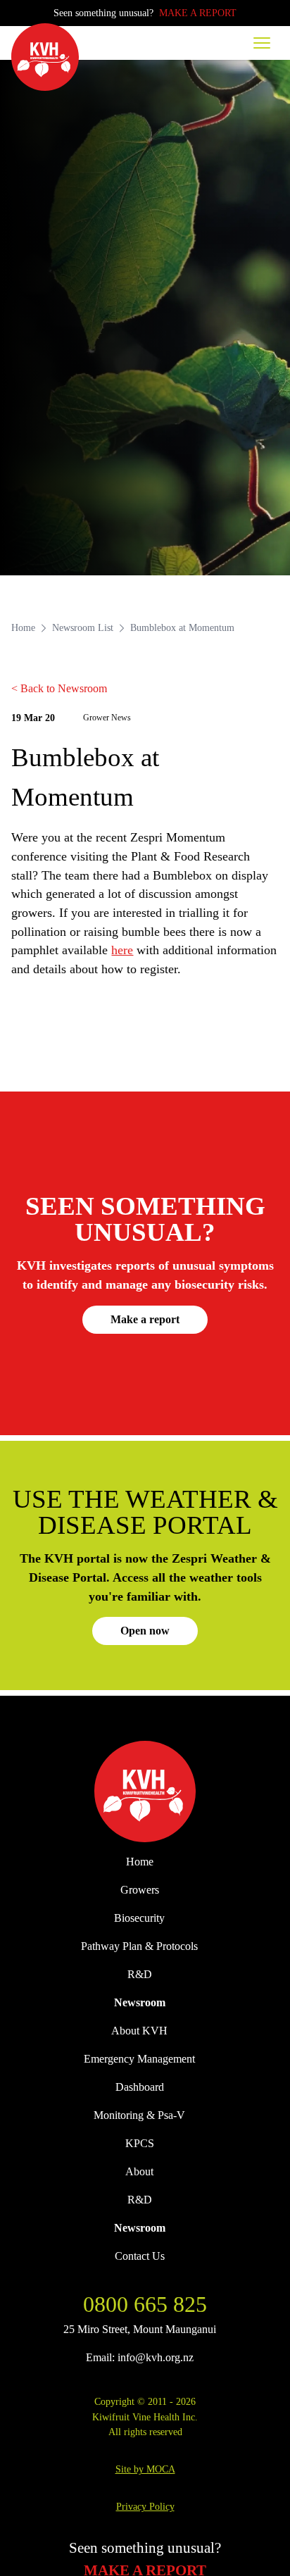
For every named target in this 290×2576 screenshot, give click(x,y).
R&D (140, 1974)
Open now (145, 1631)
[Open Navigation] (262, 43)
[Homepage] (45, 57)
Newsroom (140, 2002)
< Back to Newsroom (59, 688)
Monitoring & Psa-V (139, 2115)
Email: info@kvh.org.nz (140, 2357)
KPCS (140, 2143)
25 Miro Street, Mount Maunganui (140, 2329)
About (139, 2171)
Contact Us (140, 2256)
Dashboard (140, 2087)
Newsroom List (83, 627)
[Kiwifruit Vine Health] (145, 1792)
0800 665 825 (145, 2304)
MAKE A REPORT (198, 13)
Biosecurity (139, 1918)
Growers (140, 1890)
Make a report (145, 1319)
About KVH (139, 2031)
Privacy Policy (145, 2506)
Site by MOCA (145, 2469)
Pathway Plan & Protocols (139, 1946)
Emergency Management (139, 2059)
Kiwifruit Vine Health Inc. (145, 2417)
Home (23, 627)
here (122, 950)
